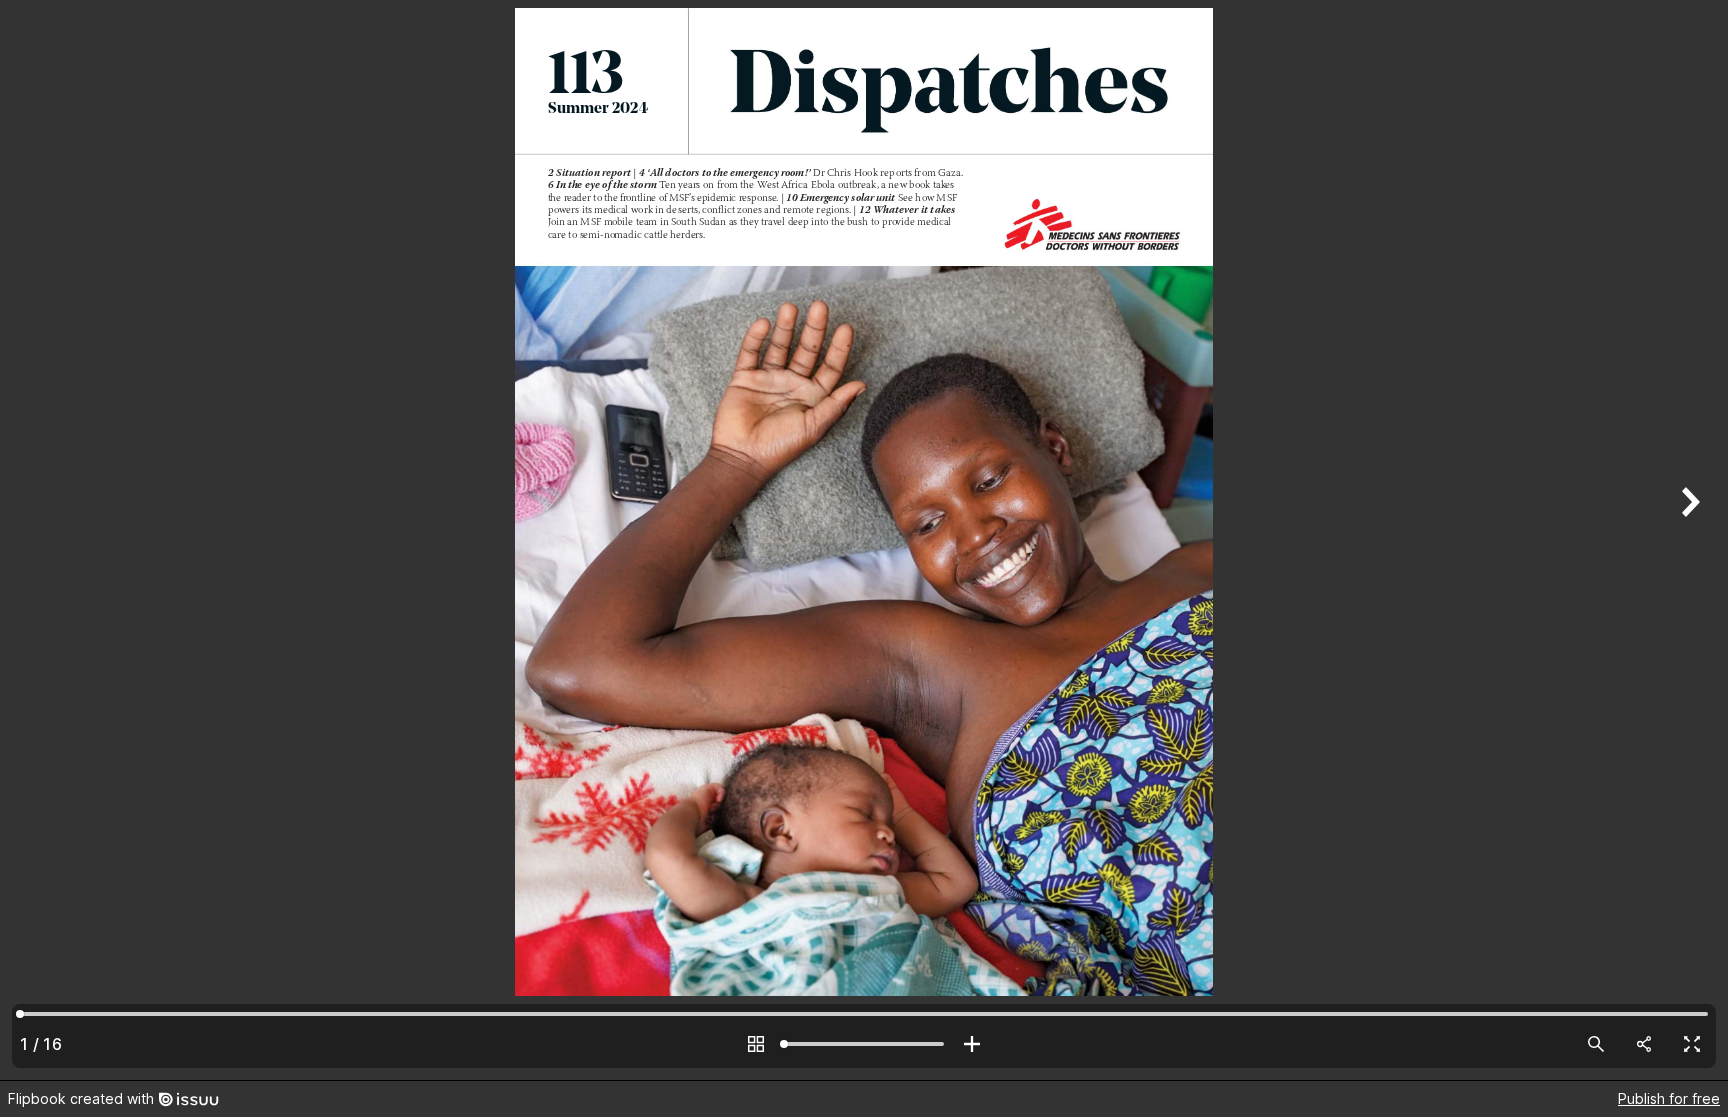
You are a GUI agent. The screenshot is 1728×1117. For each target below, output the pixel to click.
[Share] (1644, 1044)
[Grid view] (756, 1044)
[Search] (1596, 1044)
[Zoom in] (972, 1044)
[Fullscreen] (1692, 1044)
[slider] (864, 1044)
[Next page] (1688, 540)
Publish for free (1669, 1098)
